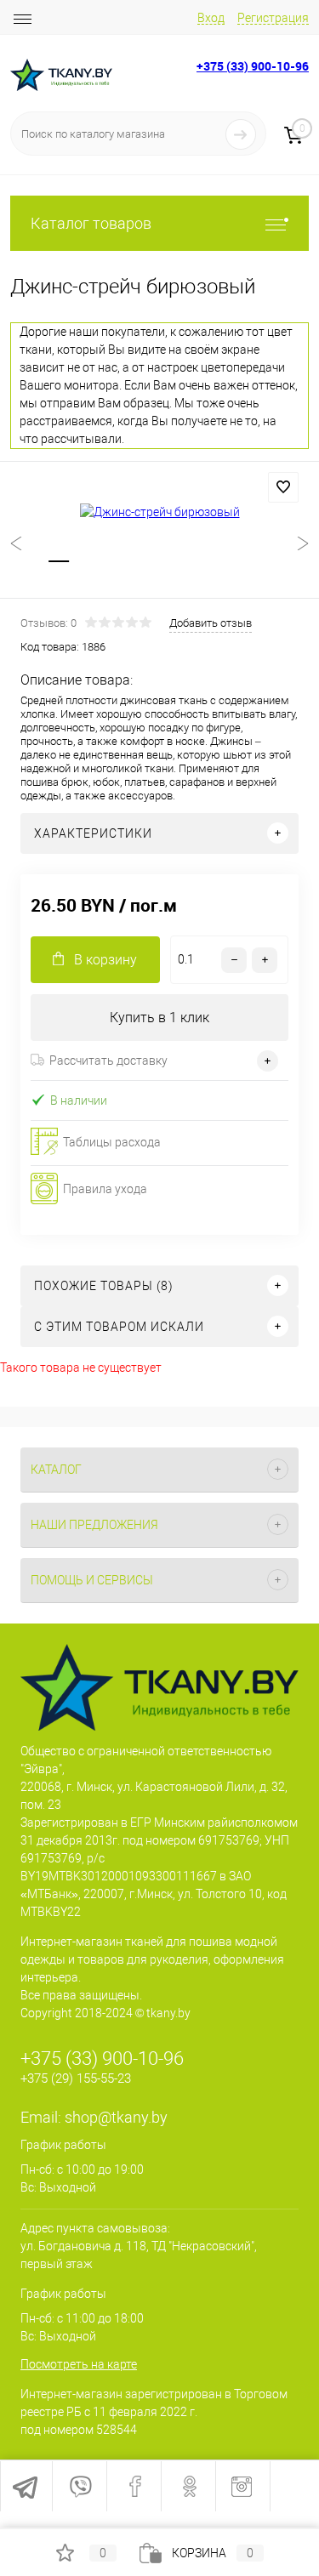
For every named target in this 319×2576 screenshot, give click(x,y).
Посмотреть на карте (79, 2364)
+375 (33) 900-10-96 (253, 66)
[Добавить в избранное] (283, 487)
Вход (211, 18)
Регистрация (273, 18)
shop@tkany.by (116, 2117)
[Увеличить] (159, 512)
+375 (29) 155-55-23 (76, 2078)
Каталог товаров (91, 223)
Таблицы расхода (112, 1142)
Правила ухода (105, 1189)
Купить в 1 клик (159, 1018)
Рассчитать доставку (108, 1061)
